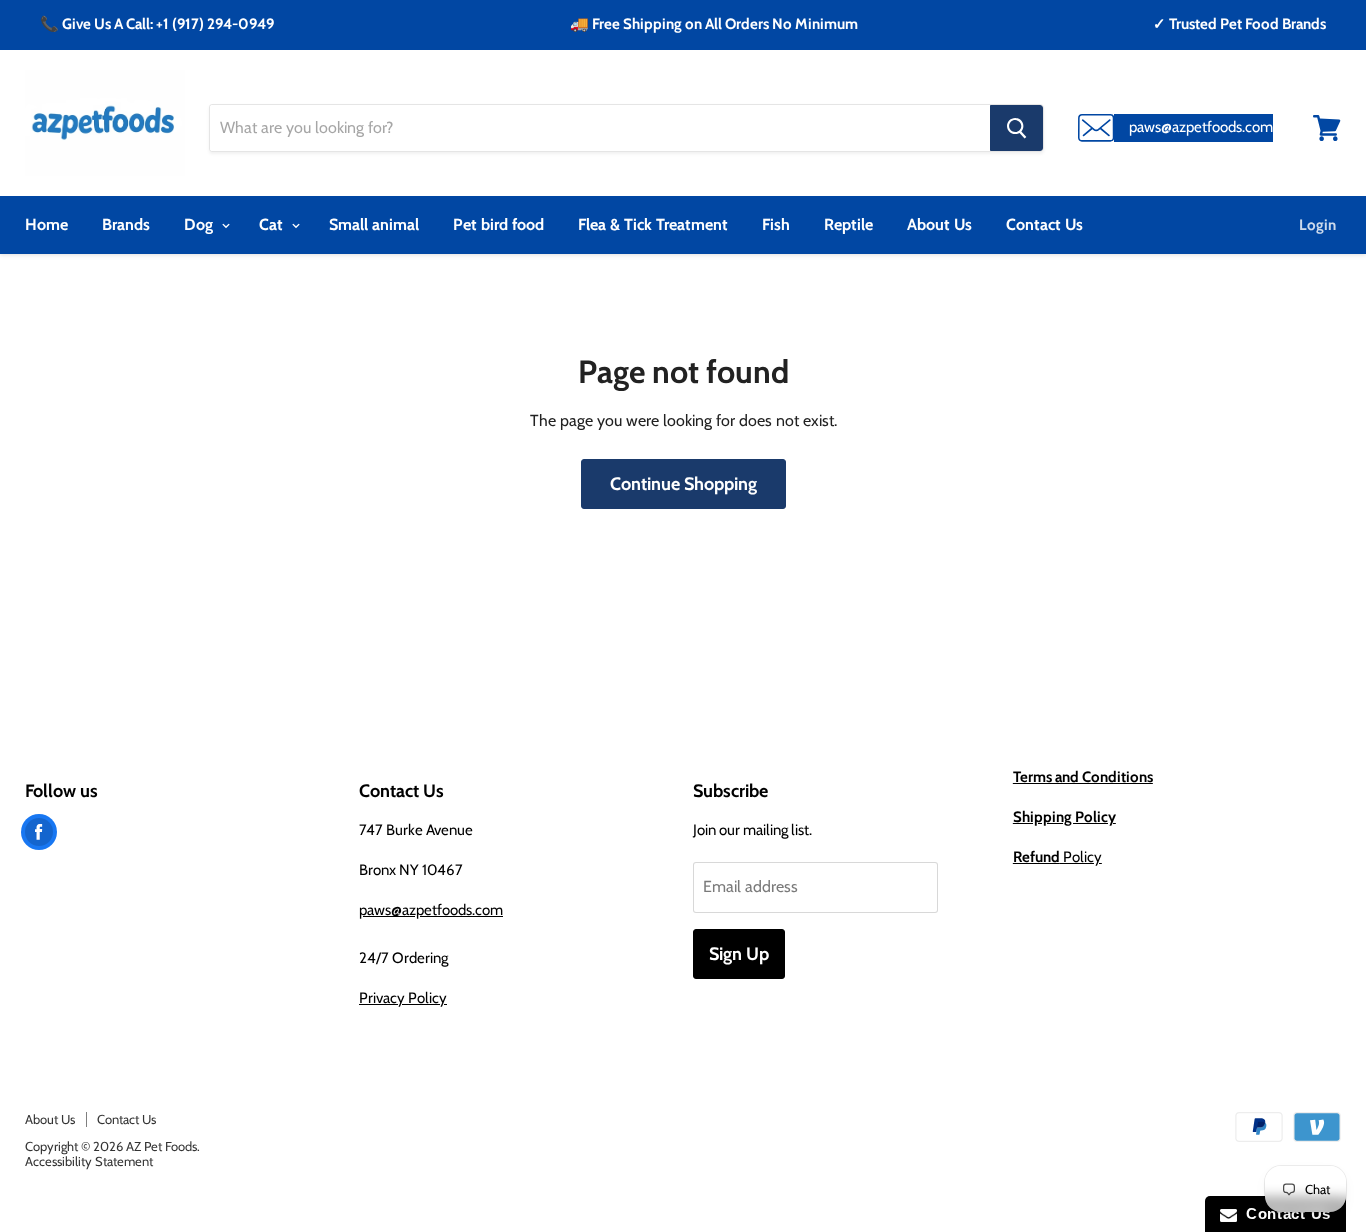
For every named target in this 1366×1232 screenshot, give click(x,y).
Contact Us (1044, 224)
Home (46, 224)
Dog (200, 224)
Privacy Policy (403, 998)
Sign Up (739, 954)
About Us (939, 224)
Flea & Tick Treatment (653, 224)
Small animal (374, 224)
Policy (1057, 857)
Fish (776, 224)
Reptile (848, 224)
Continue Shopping (683, 484)
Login (1317, 225)
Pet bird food (498, 224)
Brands (126, 224)
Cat (273, 224)
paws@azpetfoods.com (431, 910)
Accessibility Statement (89, 1161)
